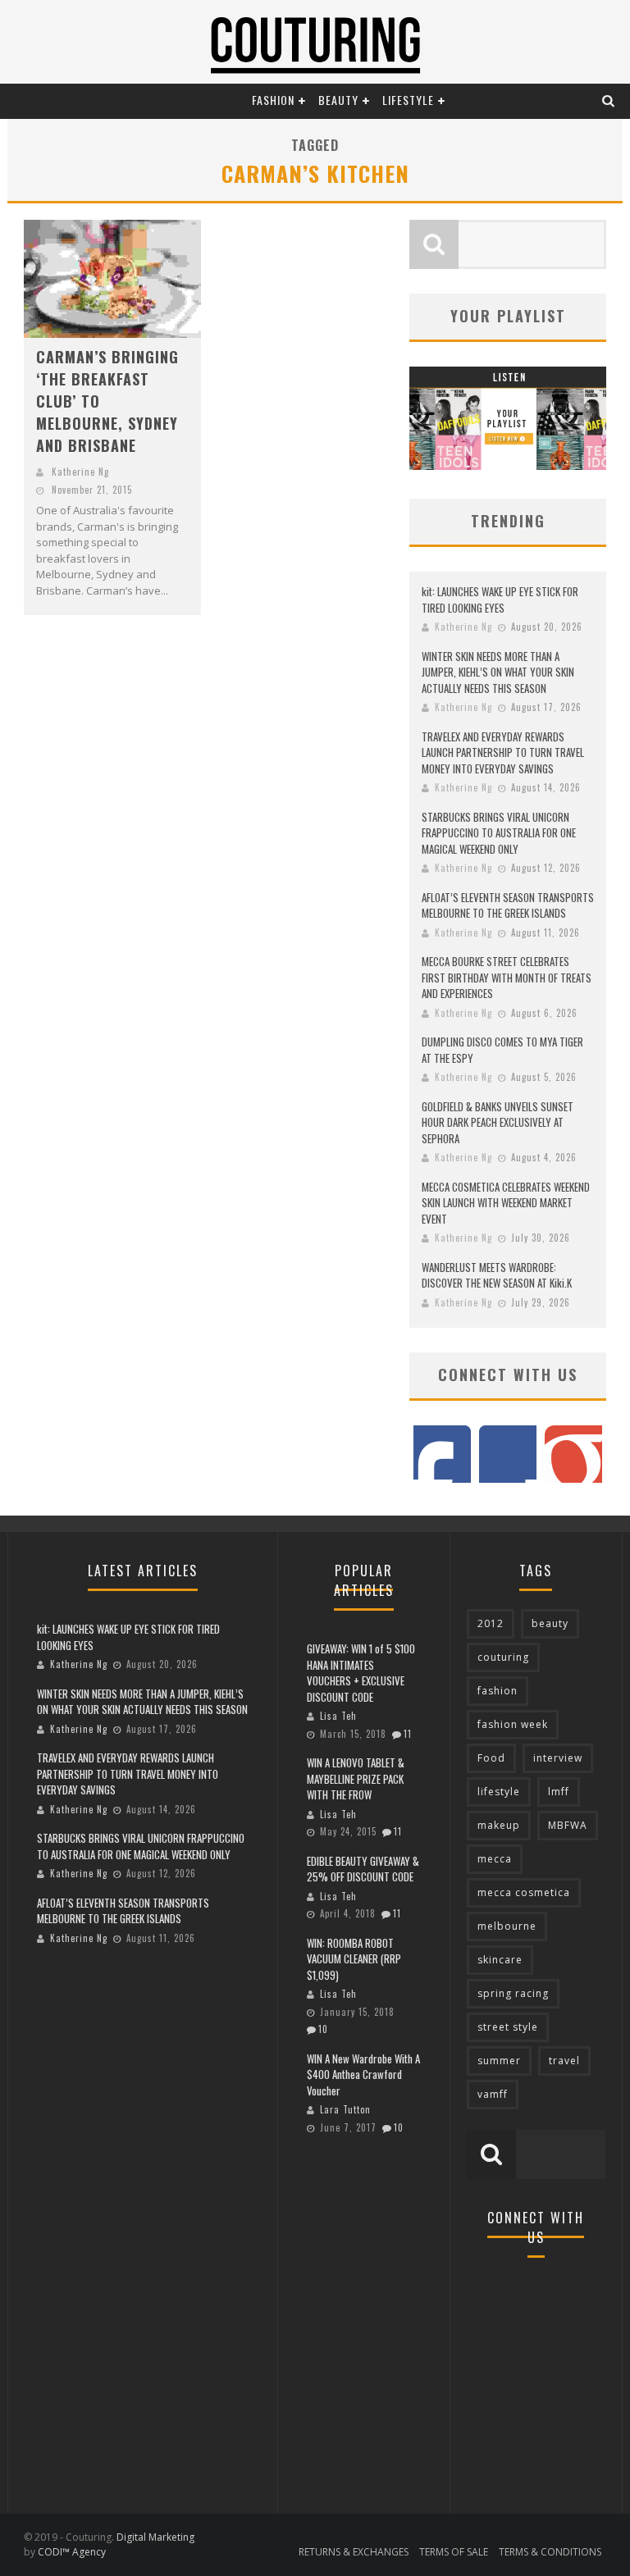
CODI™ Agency (72, 2552)
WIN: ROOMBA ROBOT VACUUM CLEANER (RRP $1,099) (354, 1959)
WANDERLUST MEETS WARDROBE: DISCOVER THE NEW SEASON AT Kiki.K (497, 1275)
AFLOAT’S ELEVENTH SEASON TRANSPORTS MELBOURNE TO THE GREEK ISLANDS (508, 905)
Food (491, 1758)
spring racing (513, 1993)
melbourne (507, 1926)
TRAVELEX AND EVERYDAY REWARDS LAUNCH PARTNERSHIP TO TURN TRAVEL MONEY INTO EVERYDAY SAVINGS (503, 752)
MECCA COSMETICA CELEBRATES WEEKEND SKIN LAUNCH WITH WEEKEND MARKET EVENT (506, 1203)
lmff (559, 1792)
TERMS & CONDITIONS (550, 2552)
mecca (495, 1859)
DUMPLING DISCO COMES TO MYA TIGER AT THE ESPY (502, 1050)
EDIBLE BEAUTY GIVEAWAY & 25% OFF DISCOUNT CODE (363, 1869)
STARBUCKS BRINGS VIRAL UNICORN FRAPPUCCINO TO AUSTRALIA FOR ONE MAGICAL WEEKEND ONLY (499, 833)
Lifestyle (408, 100)
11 (408, 1734)
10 (323, 2029)
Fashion (273, 100)
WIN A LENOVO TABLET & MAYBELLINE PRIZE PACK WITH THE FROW (356, 1778)
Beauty (338, 100)
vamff (493, 2094)
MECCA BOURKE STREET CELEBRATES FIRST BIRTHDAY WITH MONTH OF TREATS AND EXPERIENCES (507, 977)
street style (508, 2027)
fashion (498, 1691)
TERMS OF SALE (454, 2552)
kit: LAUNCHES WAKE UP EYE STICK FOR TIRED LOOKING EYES (500, 600)
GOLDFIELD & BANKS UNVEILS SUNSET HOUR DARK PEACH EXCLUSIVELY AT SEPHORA (498, 1122)
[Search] (609, 100)
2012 (491, 1623)
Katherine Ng (80, 472)
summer (499, 2061)
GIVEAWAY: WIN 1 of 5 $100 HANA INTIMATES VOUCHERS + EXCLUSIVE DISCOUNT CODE (361, 1673)
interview (558, 1758)
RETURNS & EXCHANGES (354, 2552)
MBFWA (568, 1825)
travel (564, 2061)
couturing (503, 1657)
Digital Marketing (155, 2537)
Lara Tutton (345, 2109)
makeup (499, 1825)
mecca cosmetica (524, 1892)
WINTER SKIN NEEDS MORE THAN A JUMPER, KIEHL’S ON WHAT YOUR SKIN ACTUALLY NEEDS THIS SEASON (498, 672)
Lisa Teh (338, 1716)
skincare (500, 1960)
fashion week (513, 1724)
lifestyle (499, 1792)
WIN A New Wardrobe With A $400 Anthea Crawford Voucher (363, 2074)
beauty (550, 1623)
